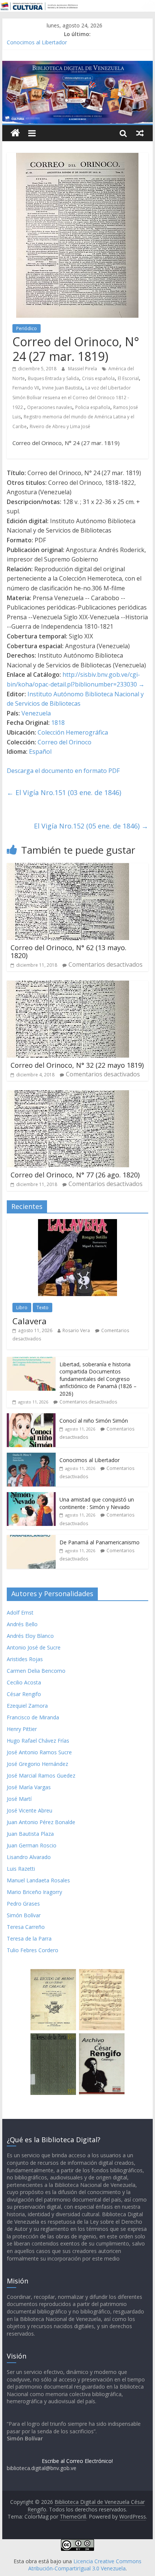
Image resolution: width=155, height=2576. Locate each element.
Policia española (93, 407)
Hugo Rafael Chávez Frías (38, 1741)
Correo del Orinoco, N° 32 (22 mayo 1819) (77, 1065)
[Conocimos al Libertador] (31, 1457)
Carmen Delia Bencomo (36, 1671)
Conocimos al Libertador (37, 42)
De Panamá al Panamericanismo (100, 1542)
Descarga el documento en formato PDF (63, 771)
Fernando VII (26, 388)
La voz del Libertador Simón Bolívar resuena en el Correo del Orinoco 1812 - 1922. (72, 397)
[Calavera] (77, 1223)
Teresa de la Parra (29, 1938)
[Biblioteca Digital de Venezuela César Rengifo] (77, 65)
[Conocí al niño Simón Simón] (31, 1417)
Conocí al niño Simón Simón (94, 1421)
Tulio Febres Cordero (33, 1950)
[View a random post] (140, 133)
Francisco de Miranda (33, 1717)
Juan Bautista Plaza (30, 1834)
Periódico (27, 328)
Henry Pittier (22, 1729)
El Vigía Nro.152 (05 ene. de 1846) (91, 826)
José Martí (19, 1799)
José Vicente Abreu (30, 1810)
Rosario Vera (76, 1330)
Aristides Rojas (25, 1659)
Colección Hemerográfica (73, 732)
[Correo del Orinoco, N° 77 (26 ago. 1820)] (68, 1095)
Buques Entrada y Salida (53, 378)
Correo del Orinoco (65, 742)
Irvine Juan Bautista (62, 388)
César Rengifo (24, 1694)
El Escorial (128, 378)
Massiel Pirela (83, 369)
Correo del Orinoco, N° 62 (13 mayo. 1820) (68, 952)
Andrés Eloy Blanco (30, 1636)
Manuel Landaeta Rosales (38, 1880)
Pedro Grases (23, 1904)
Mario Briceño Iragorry (34, 1892)
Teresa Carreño (26, 1927)
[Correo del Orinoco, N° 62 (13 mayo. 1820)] (68, 868)
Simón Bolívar (24, 1915)
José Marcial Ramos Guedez (41, 1775)
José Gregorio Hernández (37, 1764)
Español (40, 752)
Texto (43, 1308)
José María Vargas (29, 1787)
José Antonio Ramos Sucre (39, 1752)
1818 (58, 723)
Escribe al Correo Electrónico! (77, 2461)
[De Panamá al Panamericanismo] (31, 1539)
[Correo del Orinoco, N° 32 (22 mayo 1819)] (68, 985)
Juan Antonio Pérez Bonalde (41, 1822)
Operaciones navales (50, 407)
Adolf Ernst (20, 1612)
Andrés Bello (22, 1624)
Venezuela (36, 713)
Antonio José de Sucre (34, 1647)
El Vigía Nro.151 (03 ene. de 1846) (64, 792)
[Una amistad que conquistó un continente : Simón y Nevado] (31, 1496)
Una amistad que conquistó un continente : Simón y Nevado (97, 1503)
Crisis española (98, 378)
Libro (22, 1308)
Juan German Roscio (32, 1845)
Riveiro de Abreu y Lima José (60, 426)
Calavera (30, 1321)
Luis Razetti (21, 1869)
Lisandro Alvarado (29, 1857)
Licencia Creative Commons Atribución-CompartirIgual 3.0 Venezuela (85, 2565)
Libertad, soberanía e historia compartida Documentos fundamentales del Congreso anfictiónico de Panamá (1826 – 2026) (98, 1379)
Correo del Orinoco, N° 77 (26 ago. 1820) (75, 1175)
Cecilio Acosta (24, 1682)
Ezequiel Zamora (27, 1706)
